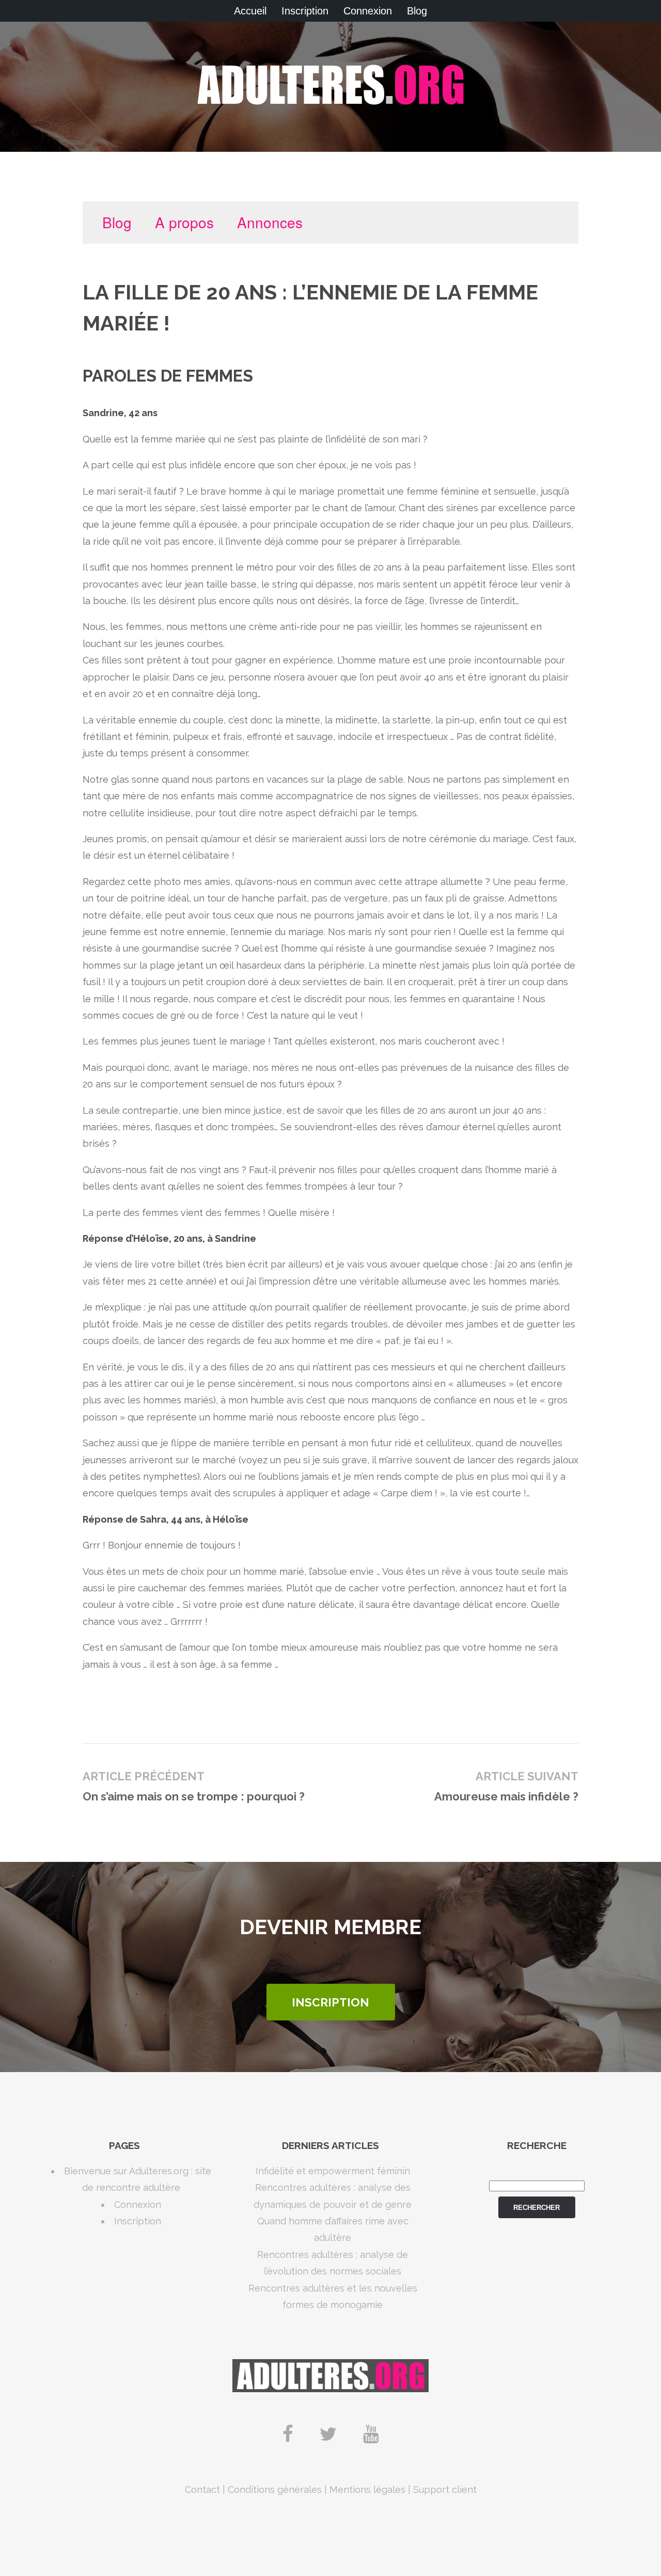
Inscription (305, 11)
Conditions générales (275, 2490)
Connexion (368, 11)
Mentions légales (367, 2490)
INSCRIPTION (330, 2002)
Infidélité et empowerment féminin (333, 2171)
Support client (445, 2490)
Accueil (250, 11)
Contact (202, 2490)
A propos (184, 222)
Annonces (270, 222)
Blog (417, 11)
